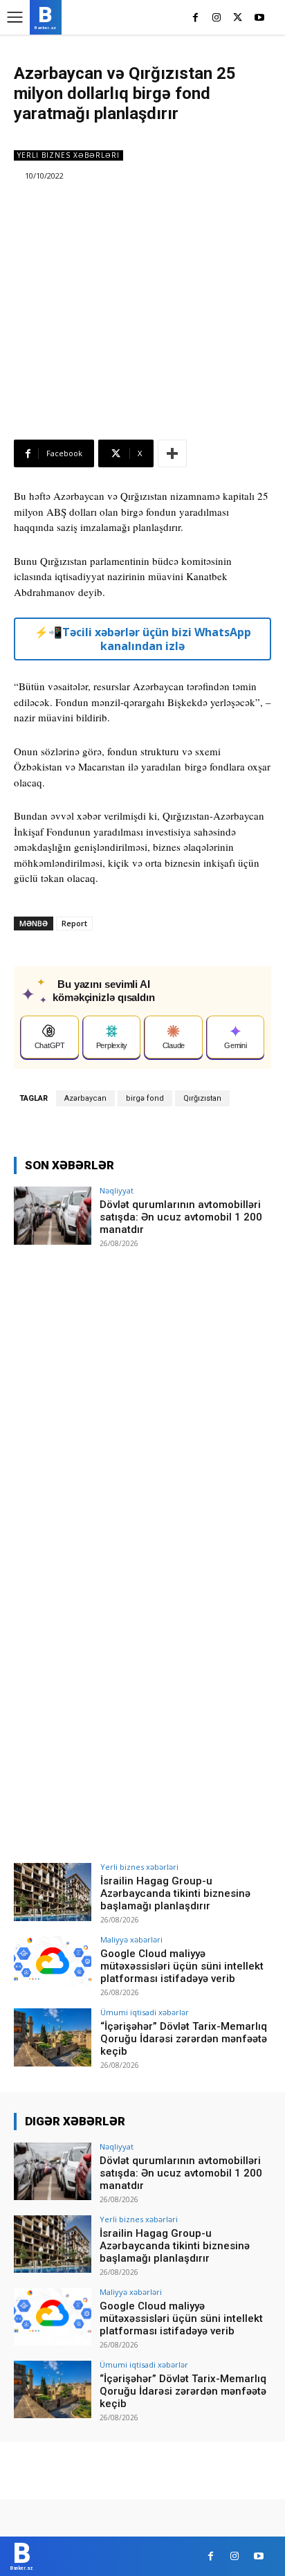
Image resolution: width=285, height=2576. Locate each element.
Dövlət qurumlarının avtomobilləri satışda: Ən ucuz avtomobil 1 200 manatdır (181, 1217)
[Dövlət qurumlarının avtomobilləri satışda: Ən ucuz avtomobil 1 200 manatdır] (53, 1216)
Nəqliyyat (117, 1190)
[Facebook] (195, 18)
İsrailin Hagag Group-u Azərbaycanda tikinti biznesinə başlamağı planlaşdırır (175, 1893)
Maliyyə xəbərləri (131, 1939)
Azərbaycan (85, 1098)
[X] (238, 18)
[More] (172, 453)
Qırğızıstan (202, 1098)
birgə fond (145, 1098)
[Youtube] (259, 18)
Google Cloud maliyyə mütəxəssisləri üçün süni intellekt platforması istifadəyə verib (182, 1966)
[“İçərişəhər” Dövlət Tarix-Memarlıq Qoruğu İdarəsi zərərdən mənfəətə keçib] (53, 2037)
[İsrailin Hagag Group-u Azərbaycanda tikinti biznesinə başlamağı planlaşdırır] (53, 1892)
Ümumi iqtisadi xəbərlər (145, 2012)
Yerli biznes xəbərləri (68, 155)
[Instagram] (217, 18)
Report (74, 923)
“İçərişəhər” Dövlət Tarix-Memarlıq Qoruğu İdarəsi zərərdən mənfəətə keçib (184, 2039)
